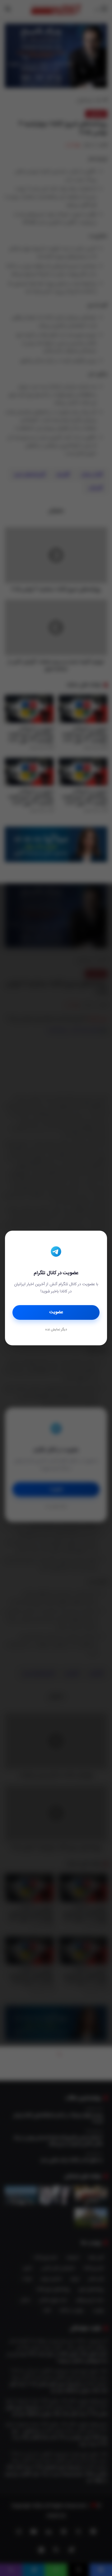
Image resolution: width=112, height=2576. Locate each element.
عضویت (56, 1312)
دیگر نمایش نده (56, 1330)
